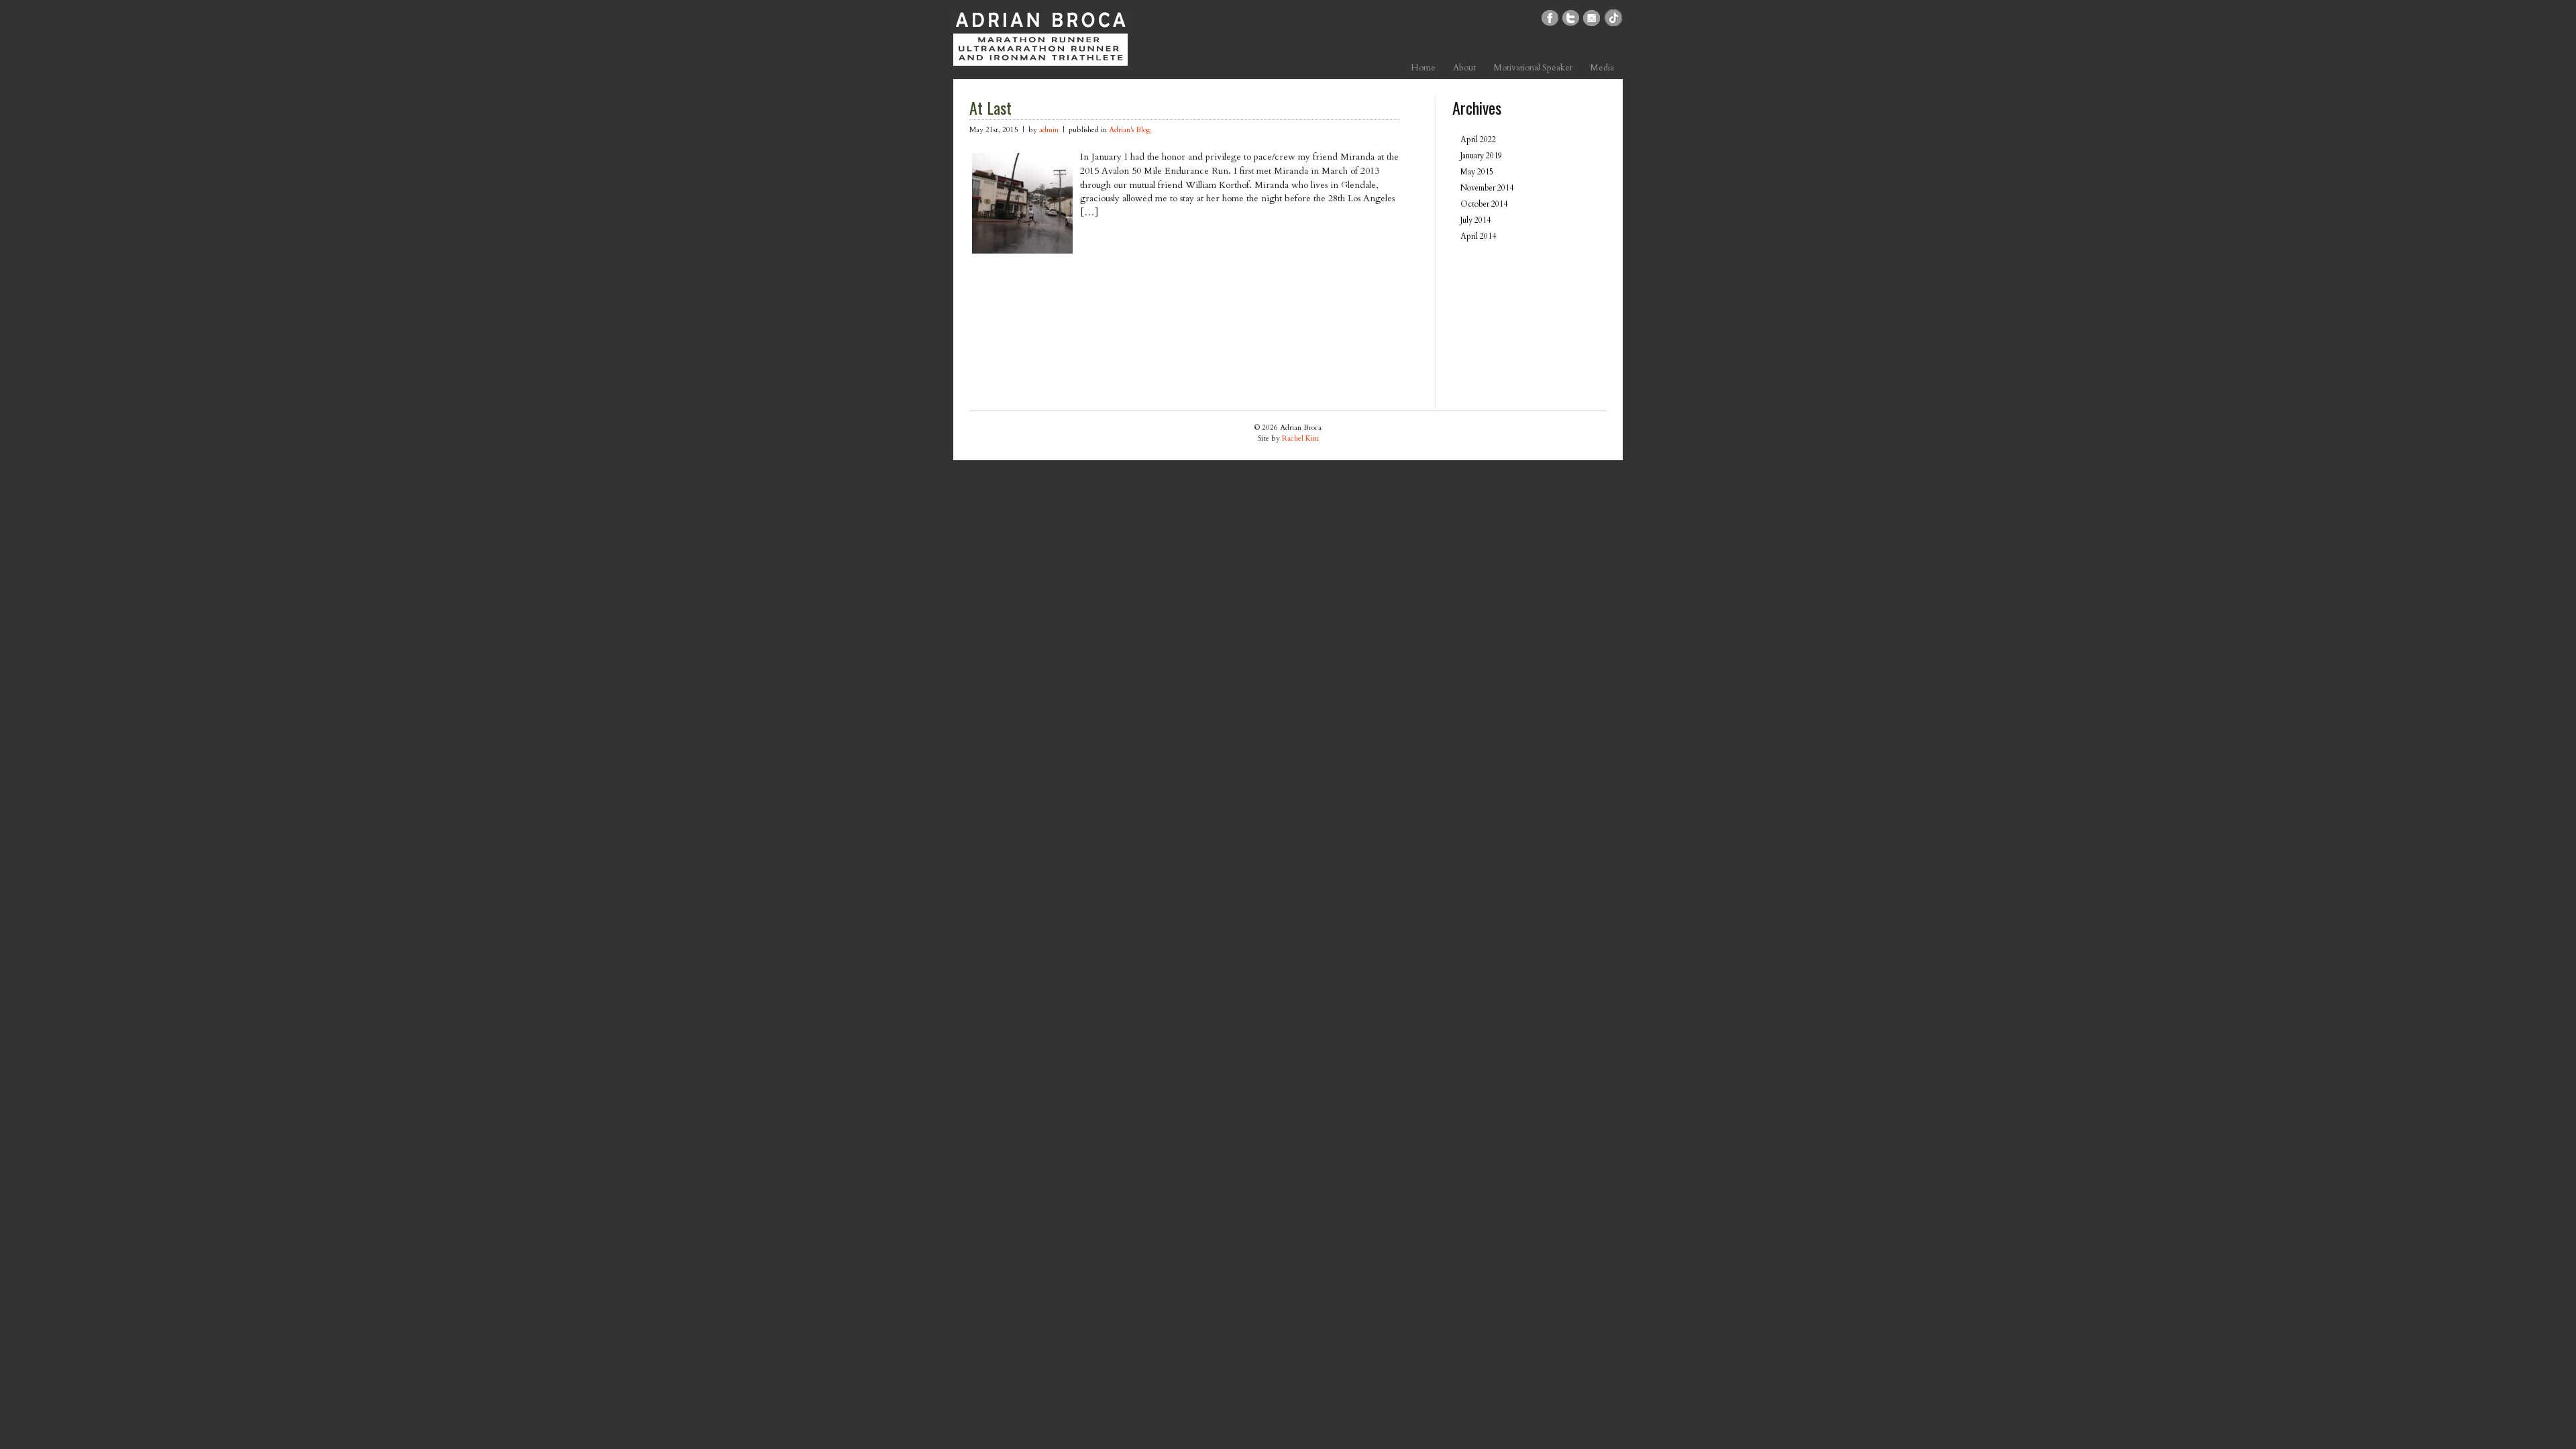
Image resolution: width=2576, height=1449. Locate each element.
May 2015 (1477, 172)
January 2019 (1481, 156)
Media (1602, 68)
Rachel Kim (1300, 438)
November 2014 (1487, 188)
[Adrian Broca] (1040, 55)
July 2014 (1475, 220)
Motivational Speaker (1533, 68)
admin (1049, 130)
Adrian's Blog (1130, 130)
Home (1423, 68)
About (1464, 68)
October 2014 (1484, 204)
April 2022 (1478, 140)
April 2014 (1478, 236)
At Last (990, 107)
